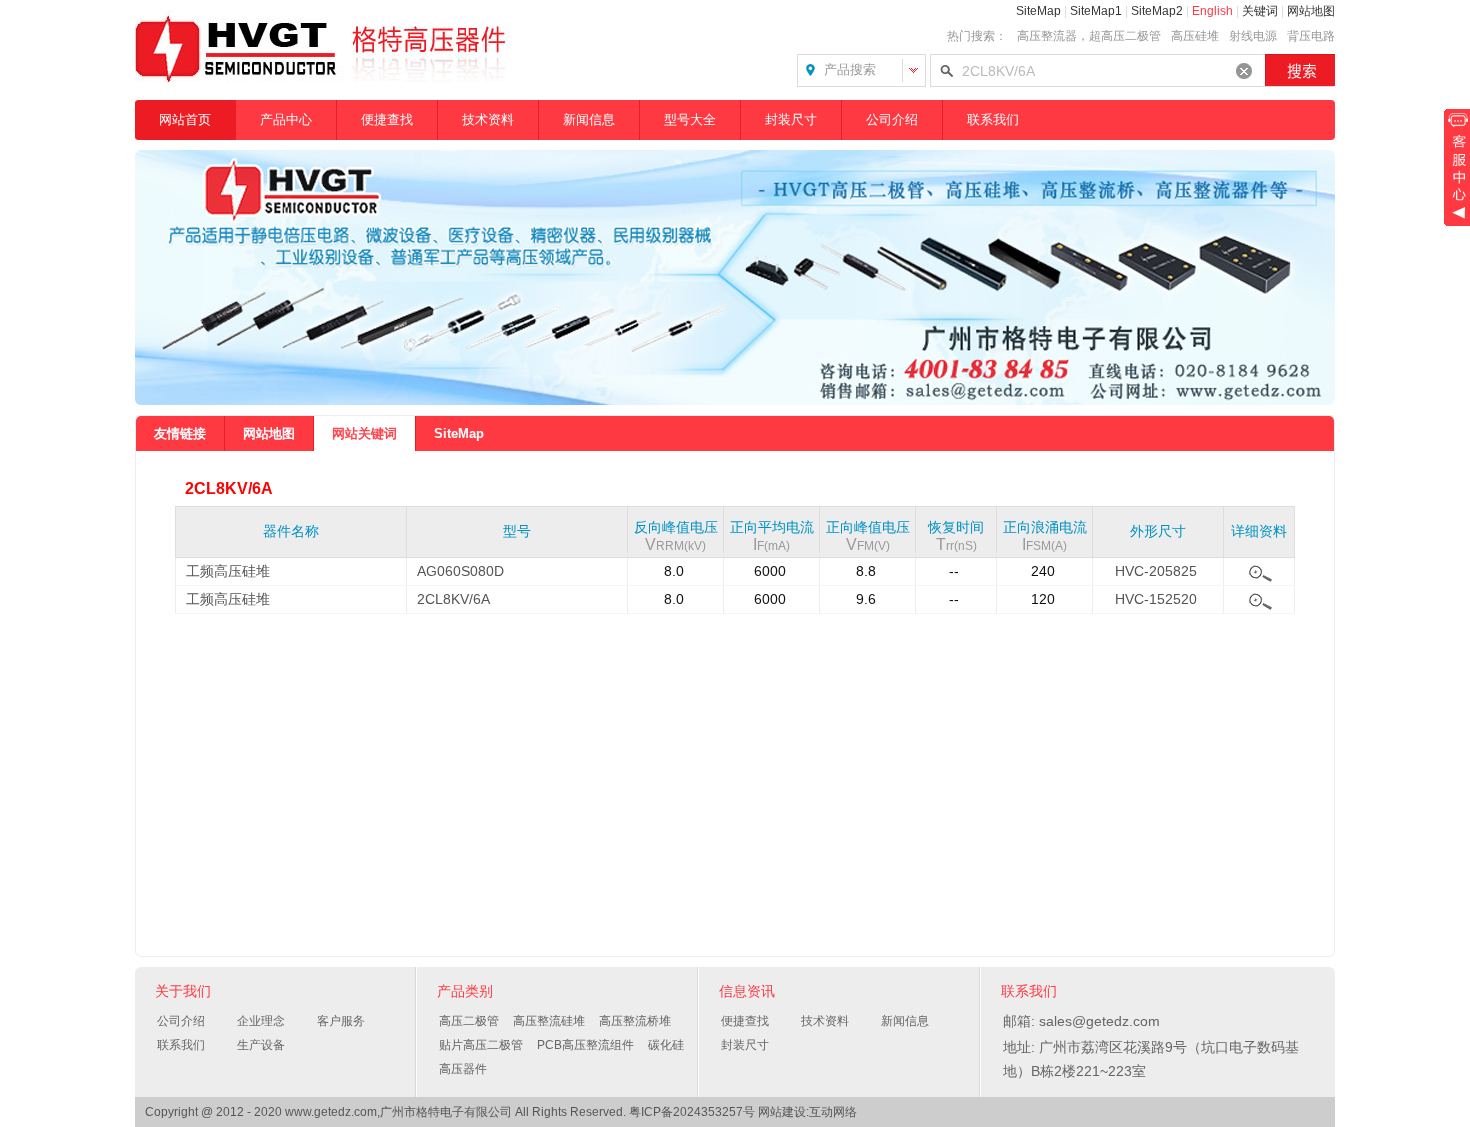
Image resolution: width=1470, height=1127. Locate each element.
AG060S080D (460, 571)
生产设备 (261, 1045)
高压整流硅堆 (549, 1021)
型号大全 (690, 119)
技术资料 (488, 119)
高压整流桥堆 (635, 1021)
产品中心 (286, 119)
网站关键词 (364, 433)
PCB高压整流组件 (585, 1045)
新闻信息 (589, 119)
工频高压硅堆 (228, 571)
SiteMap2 (1157, 11)
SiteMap (1038, 11)
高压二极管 (469, 1021)
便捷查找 (387, 119)
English (1212, 11)
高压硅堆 (1195, 36)
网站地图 (1311, 11)
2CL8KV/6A (453, 599)
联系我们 (993, 119)
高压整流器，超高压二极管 (1089, 36)
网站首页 (185, 119)
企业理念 (261, 1021)
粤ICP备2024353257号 (692, 1112)
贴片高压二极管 (481, 1045)
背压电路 (1311, 36)
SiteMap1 (1096, 11)
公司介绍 (892, 119)
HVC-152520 (1156, 599)
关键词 (1260, 11)
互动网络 (833, 1112)
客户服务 (341, 1021)
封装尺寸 (791, 119)
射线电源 (1253, 36)
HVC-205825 (1156, 571)
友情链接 (180, 433)
